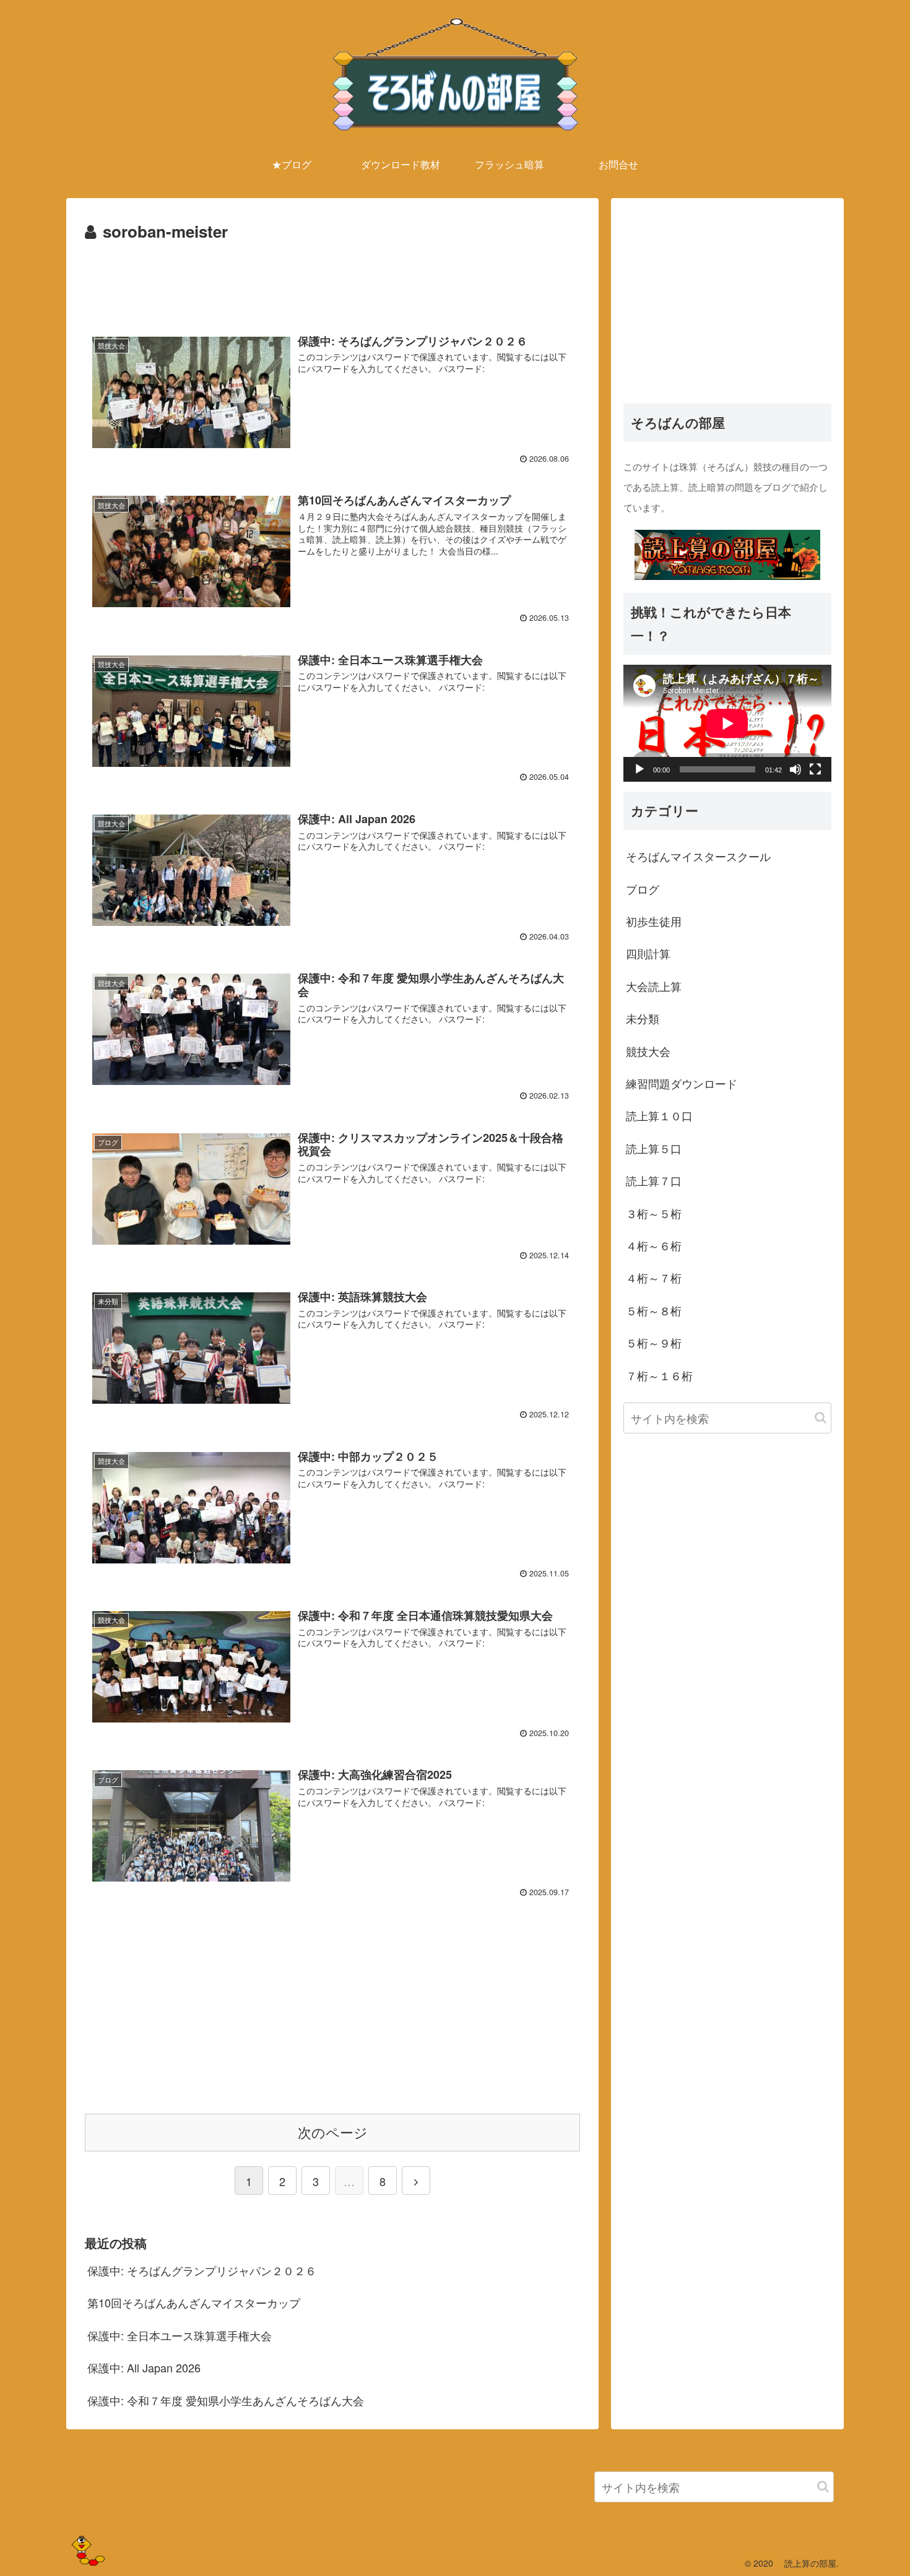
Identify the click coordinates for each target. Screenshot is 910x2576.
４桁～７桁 (654, 1277)
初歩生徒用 (654, 921)
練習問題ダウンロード (682, 1083)
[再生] (639, 769)
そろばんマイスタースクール (698, 856)
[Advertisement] (332, 279)
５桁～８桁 (654, 1310)
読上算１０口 (659, 1115)
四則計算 (648, 953)
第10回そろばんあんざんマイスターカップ (194, 2302)
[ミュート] (795, 769)
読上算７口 (654, 1180)
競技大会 (648, 1050)
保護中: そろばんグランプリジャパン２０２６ (202, 2270)
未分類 (643, 1018)
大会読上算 (654, 985)
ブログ (643, 888)
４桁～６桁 (654, 1245)
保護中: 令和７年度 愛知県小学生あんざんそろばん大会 (226, 2400)
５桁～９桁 (654, 1342)
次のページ (333, 2132)
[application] (727, 723)
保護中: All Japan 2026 (144, 2367)
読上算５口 (654, 1148)
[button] (821, 1417)
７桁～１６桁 (659, 1375)
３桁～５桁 (654, 1212)
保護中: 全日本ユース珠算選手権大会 (180, 2335)
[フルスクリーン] (815, 769)
